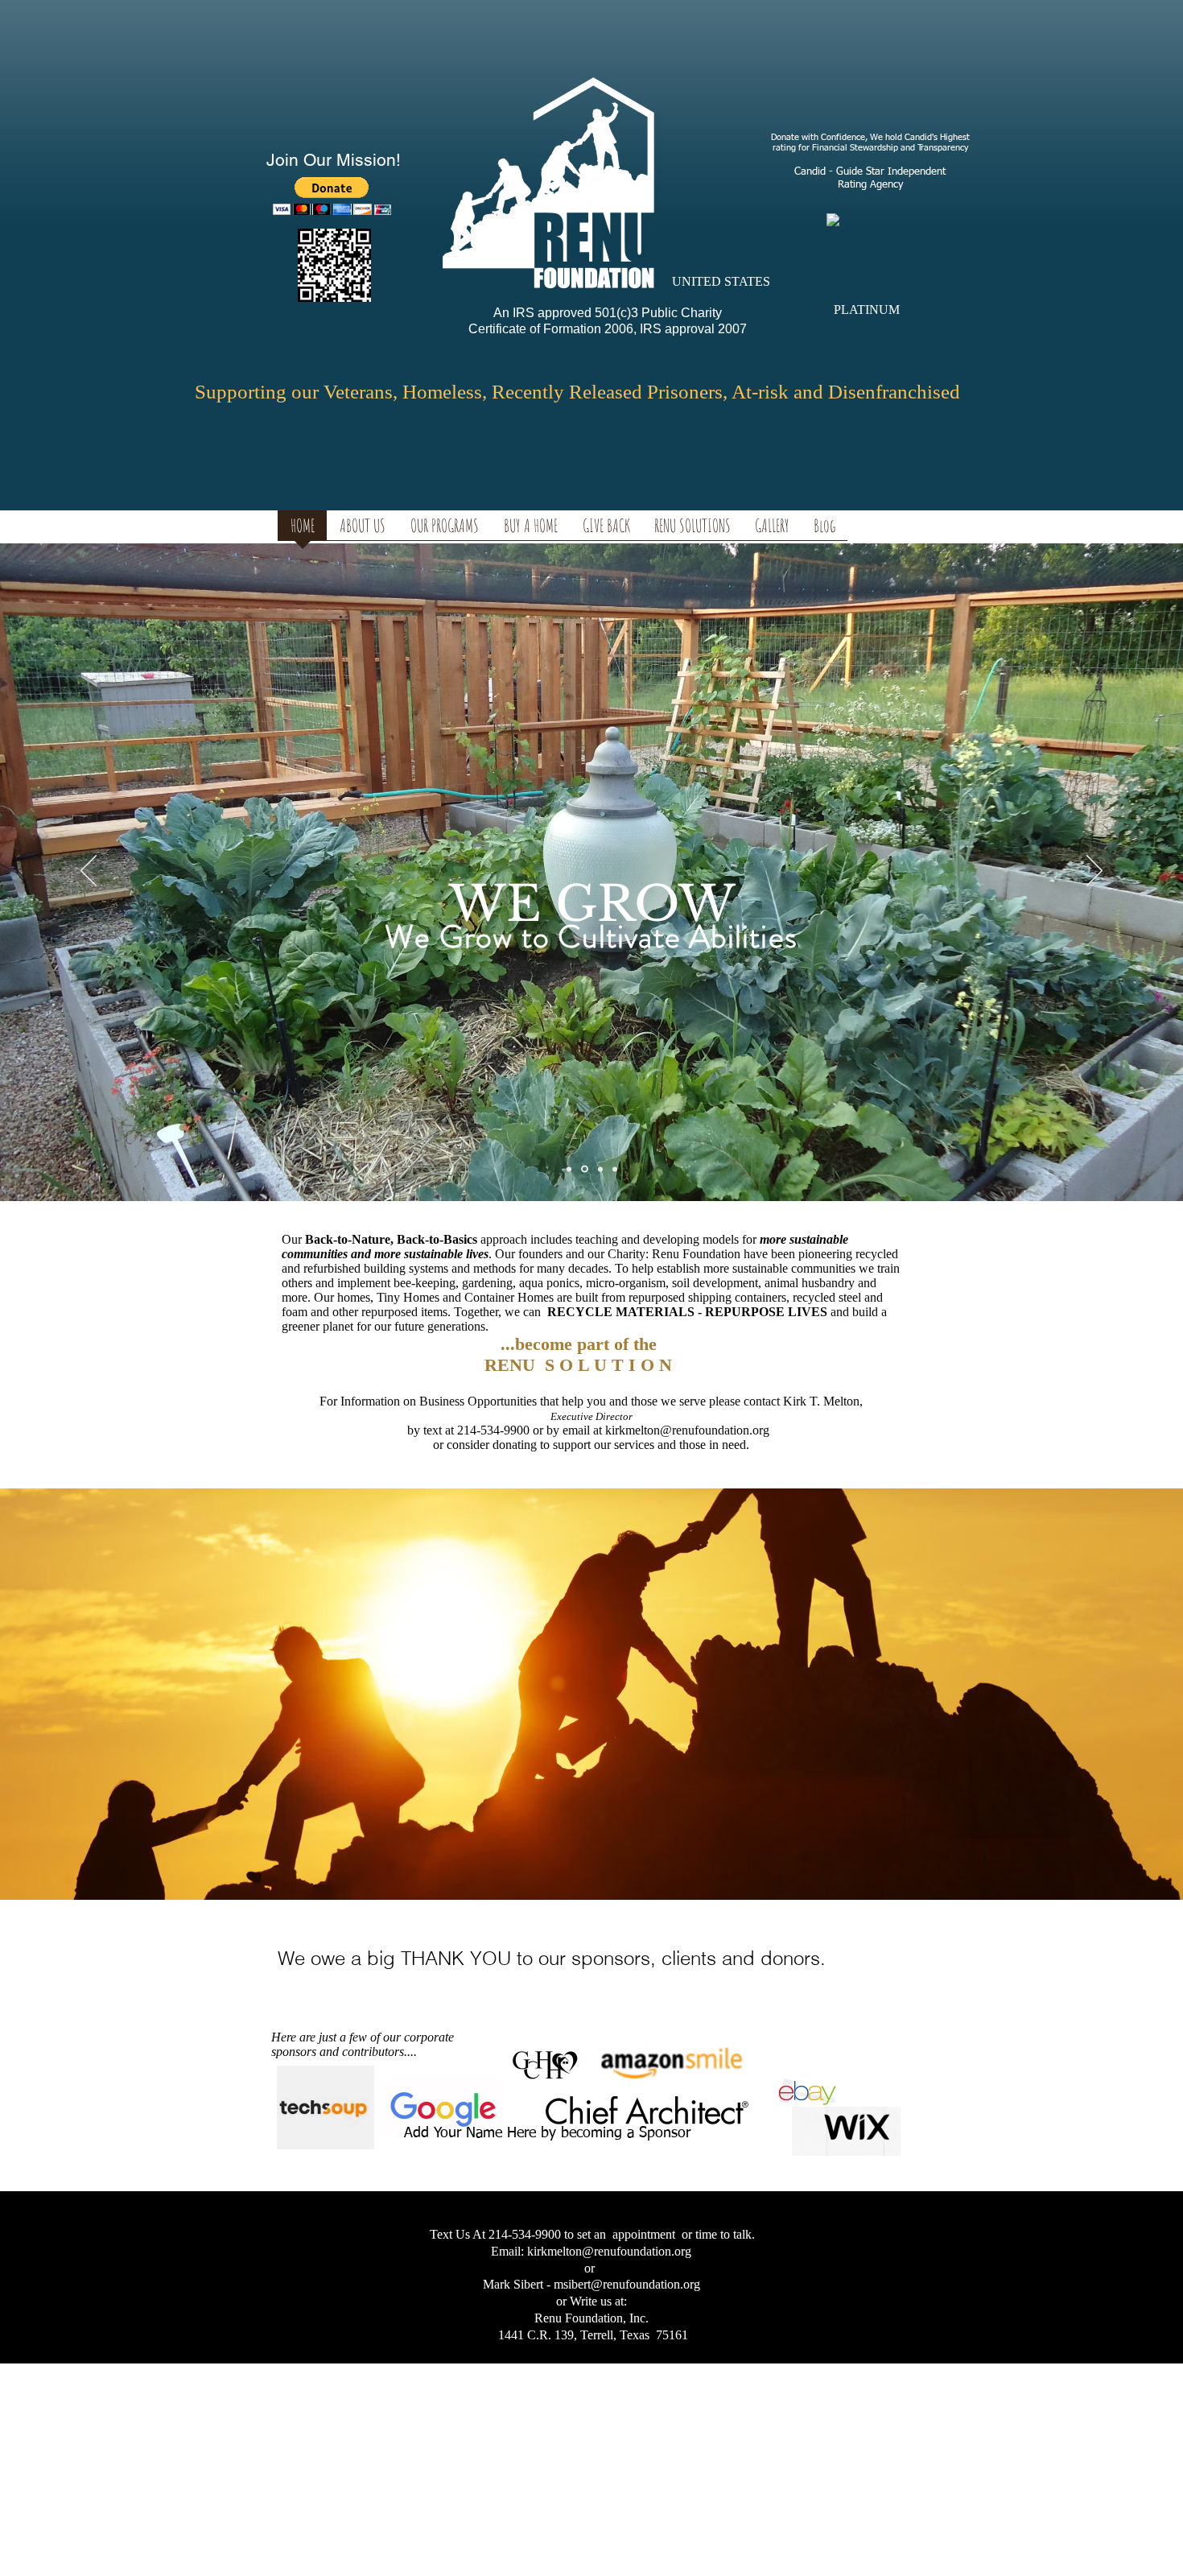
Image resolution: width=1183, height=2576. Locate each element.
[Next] (1094, 872)
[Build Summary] (569, 1169)
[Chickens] (615, 1169)
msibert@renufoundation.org (627, 2284)
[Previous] (89, 872)
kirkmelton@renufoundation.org (687, 1430)
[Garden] (585, 1169)
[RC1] (600, 1169)
